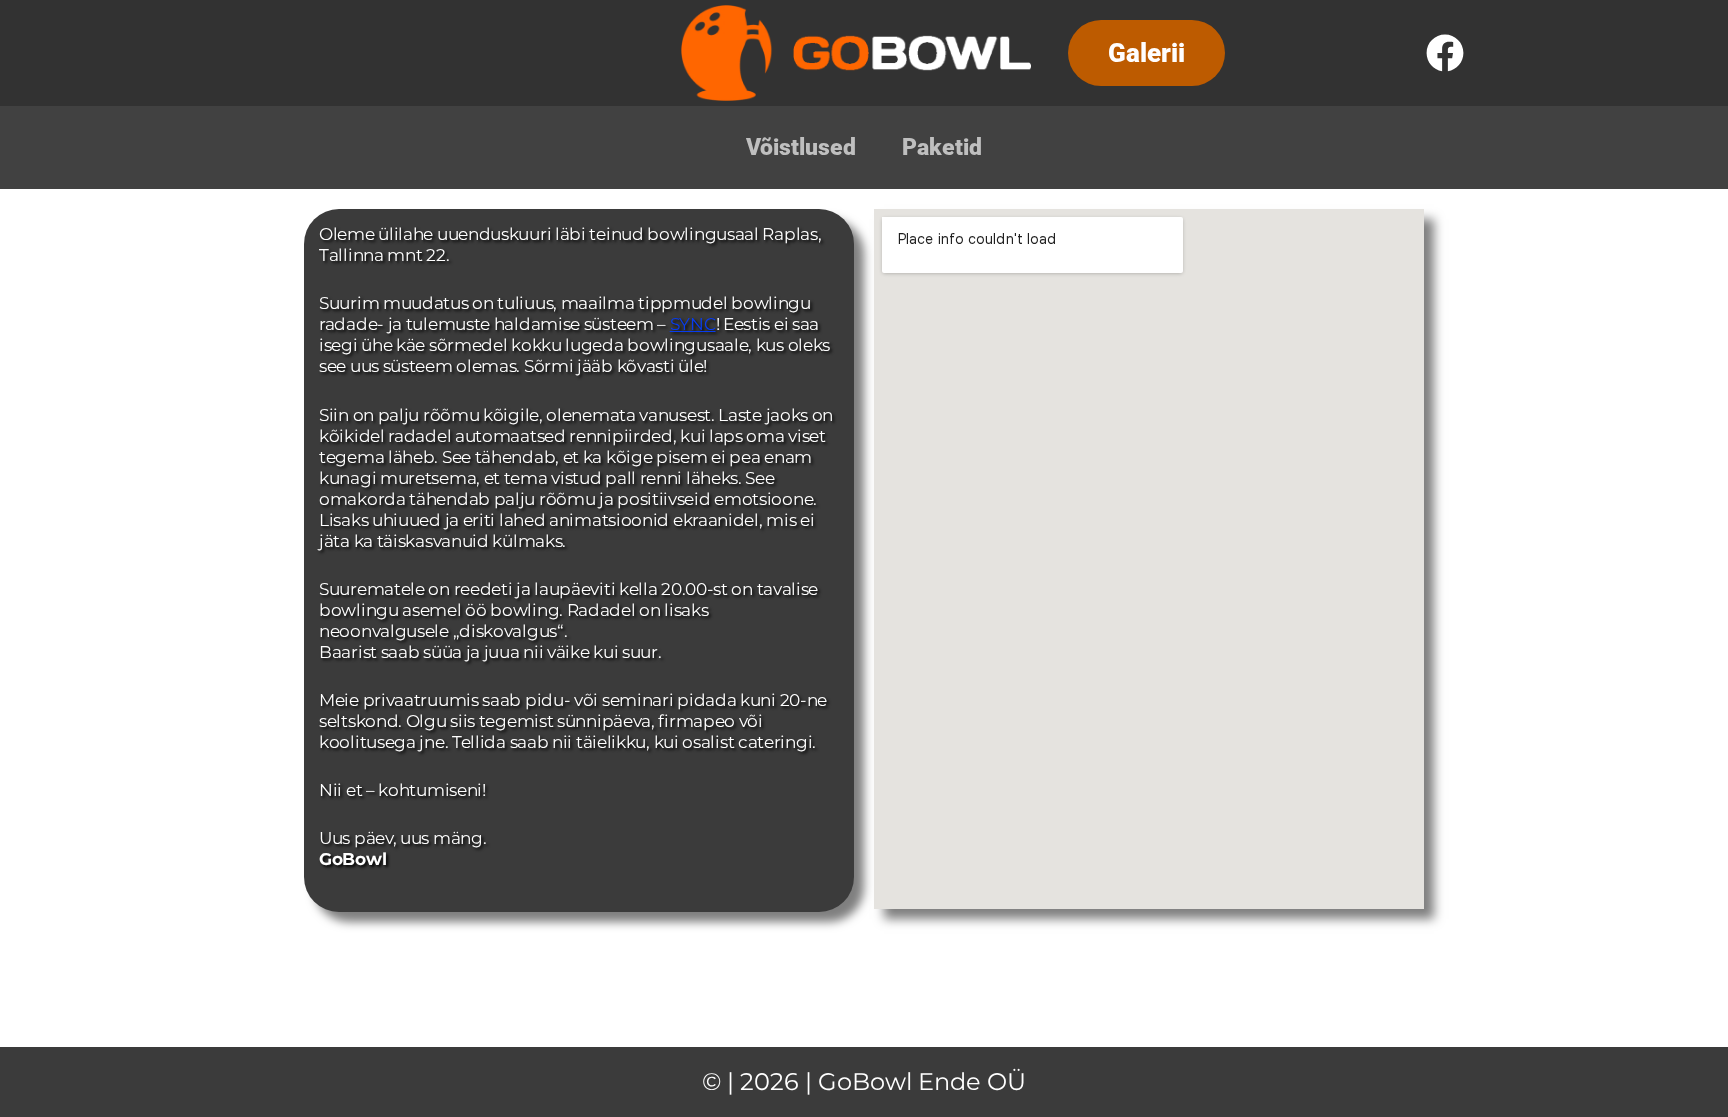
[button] (1146, 53)
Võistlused (801, 147)
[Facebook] (1445, 53)
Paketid (942, 147)
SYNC (693, 324)
